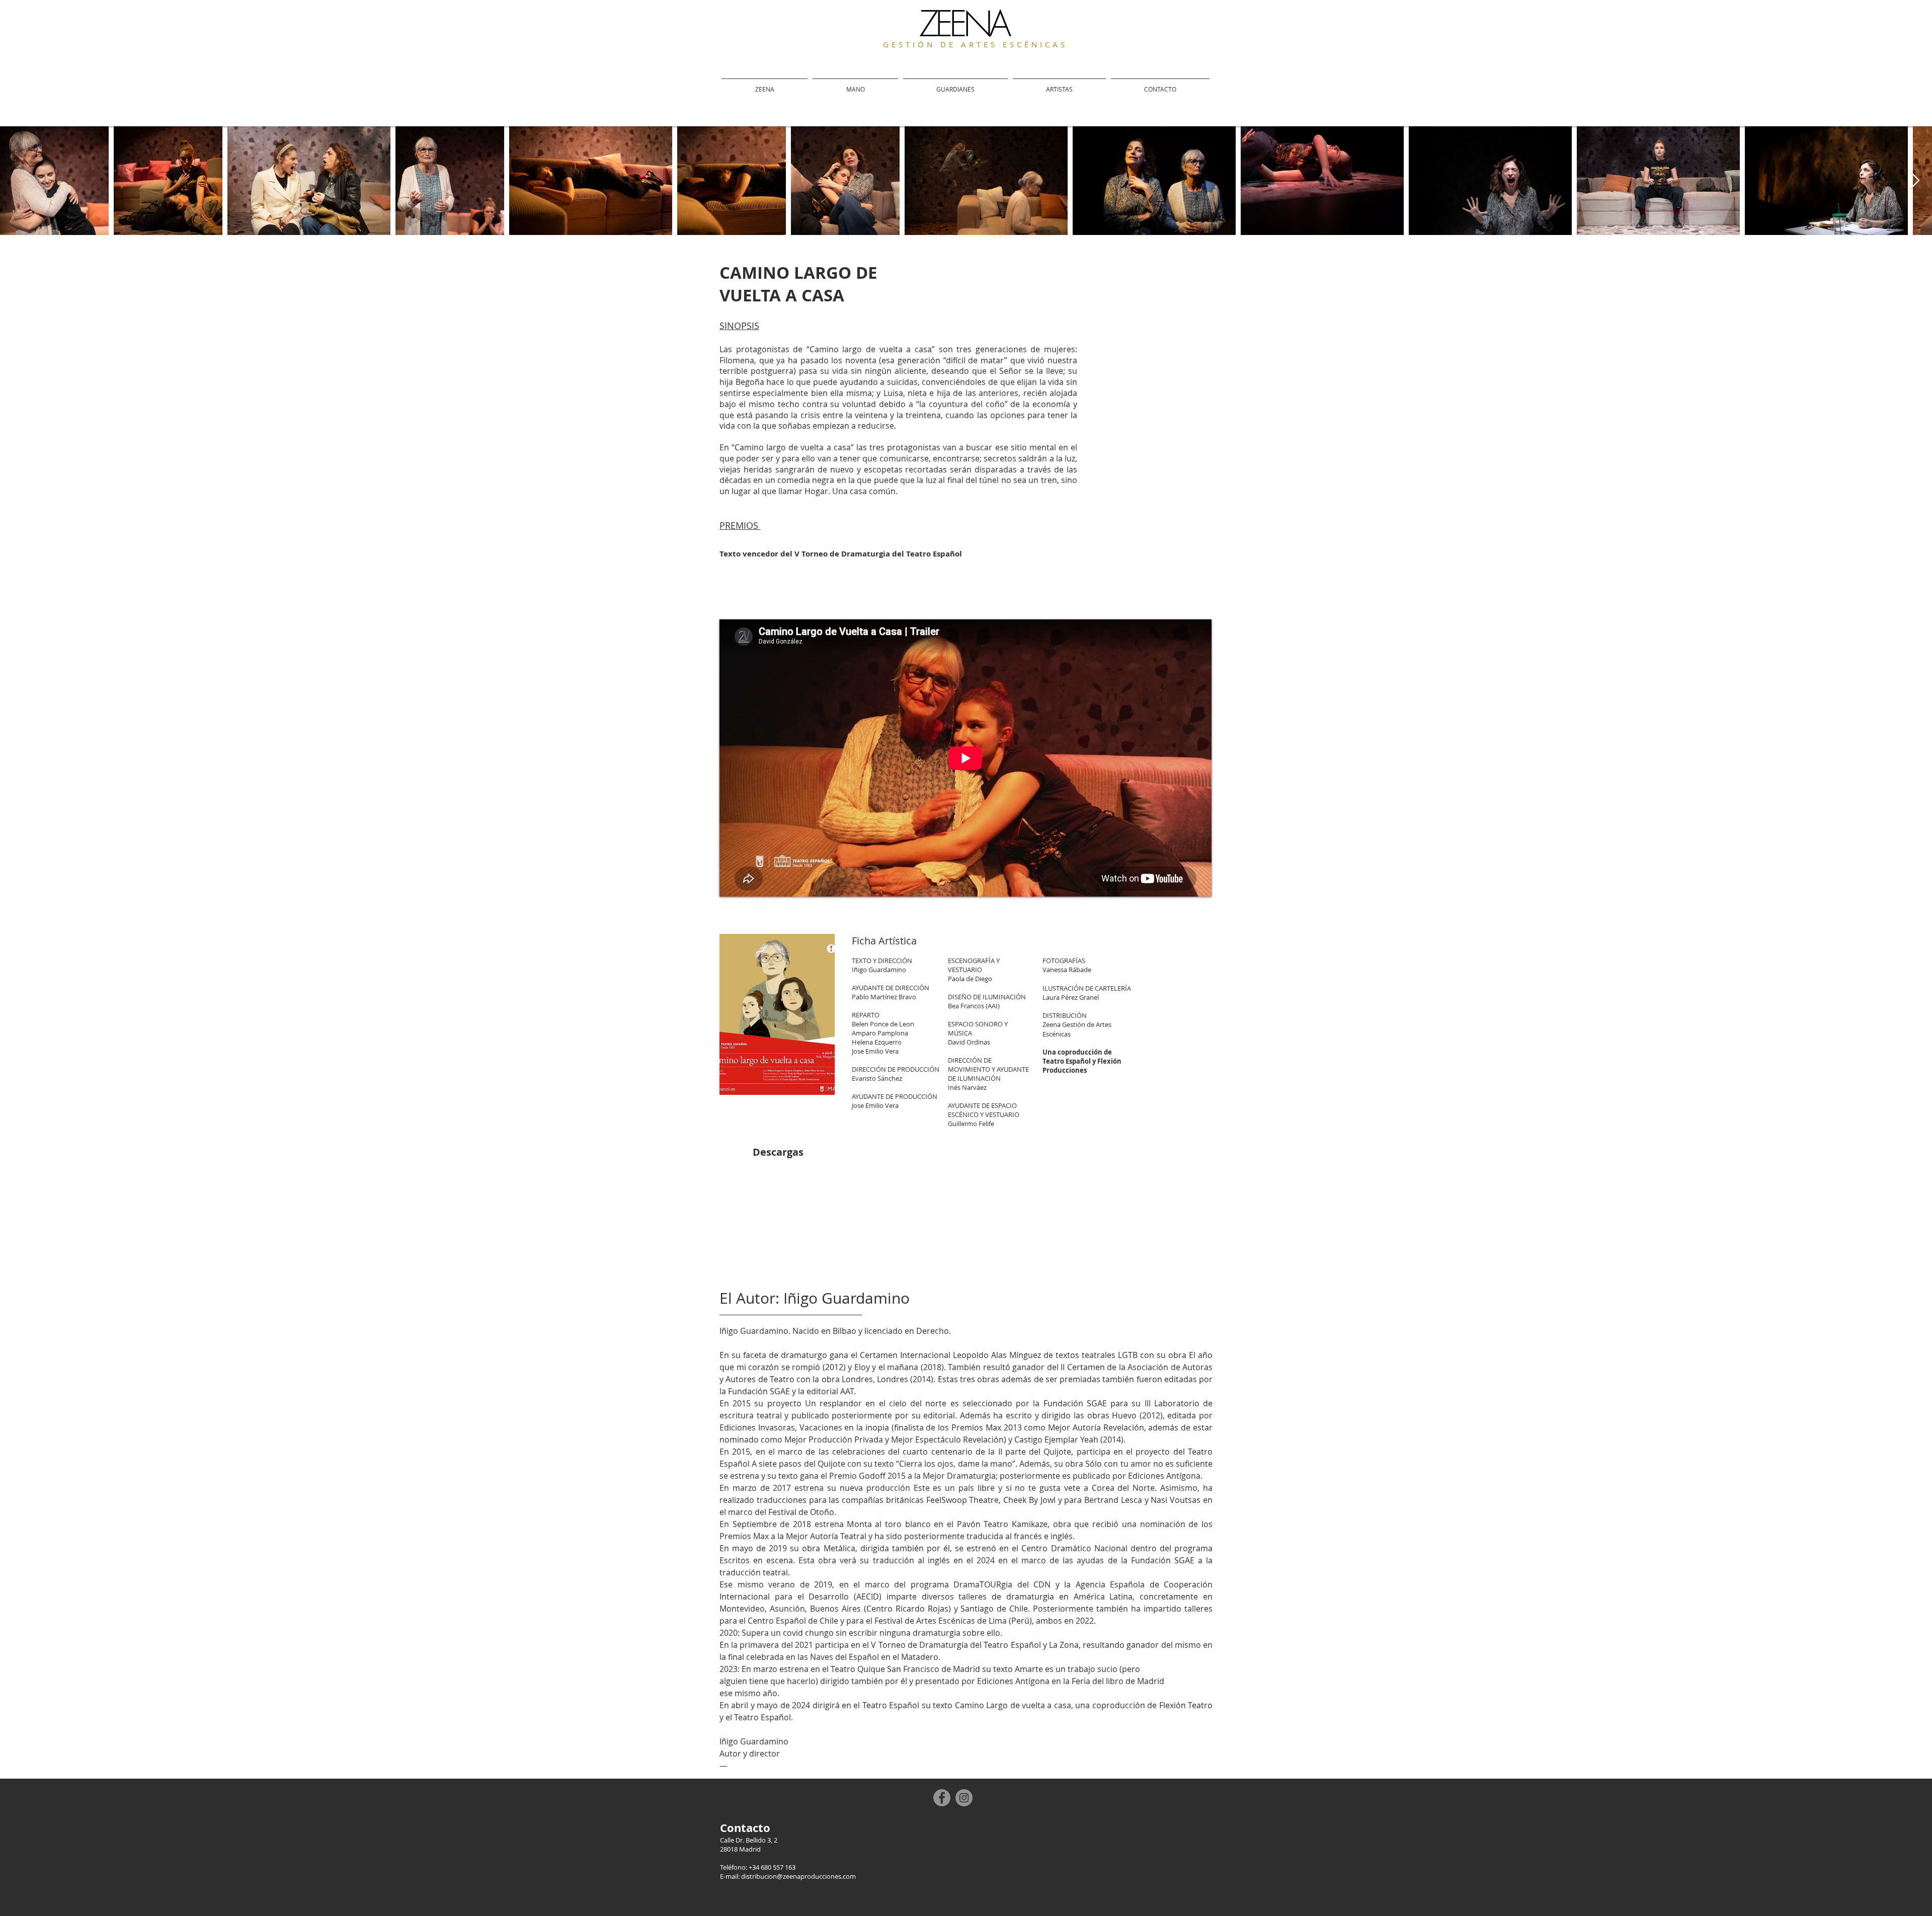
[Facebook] (942, 1798)
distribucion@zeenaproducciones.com (798, 1876)
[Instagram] (964, 1798)
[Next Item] (1915, 181)
